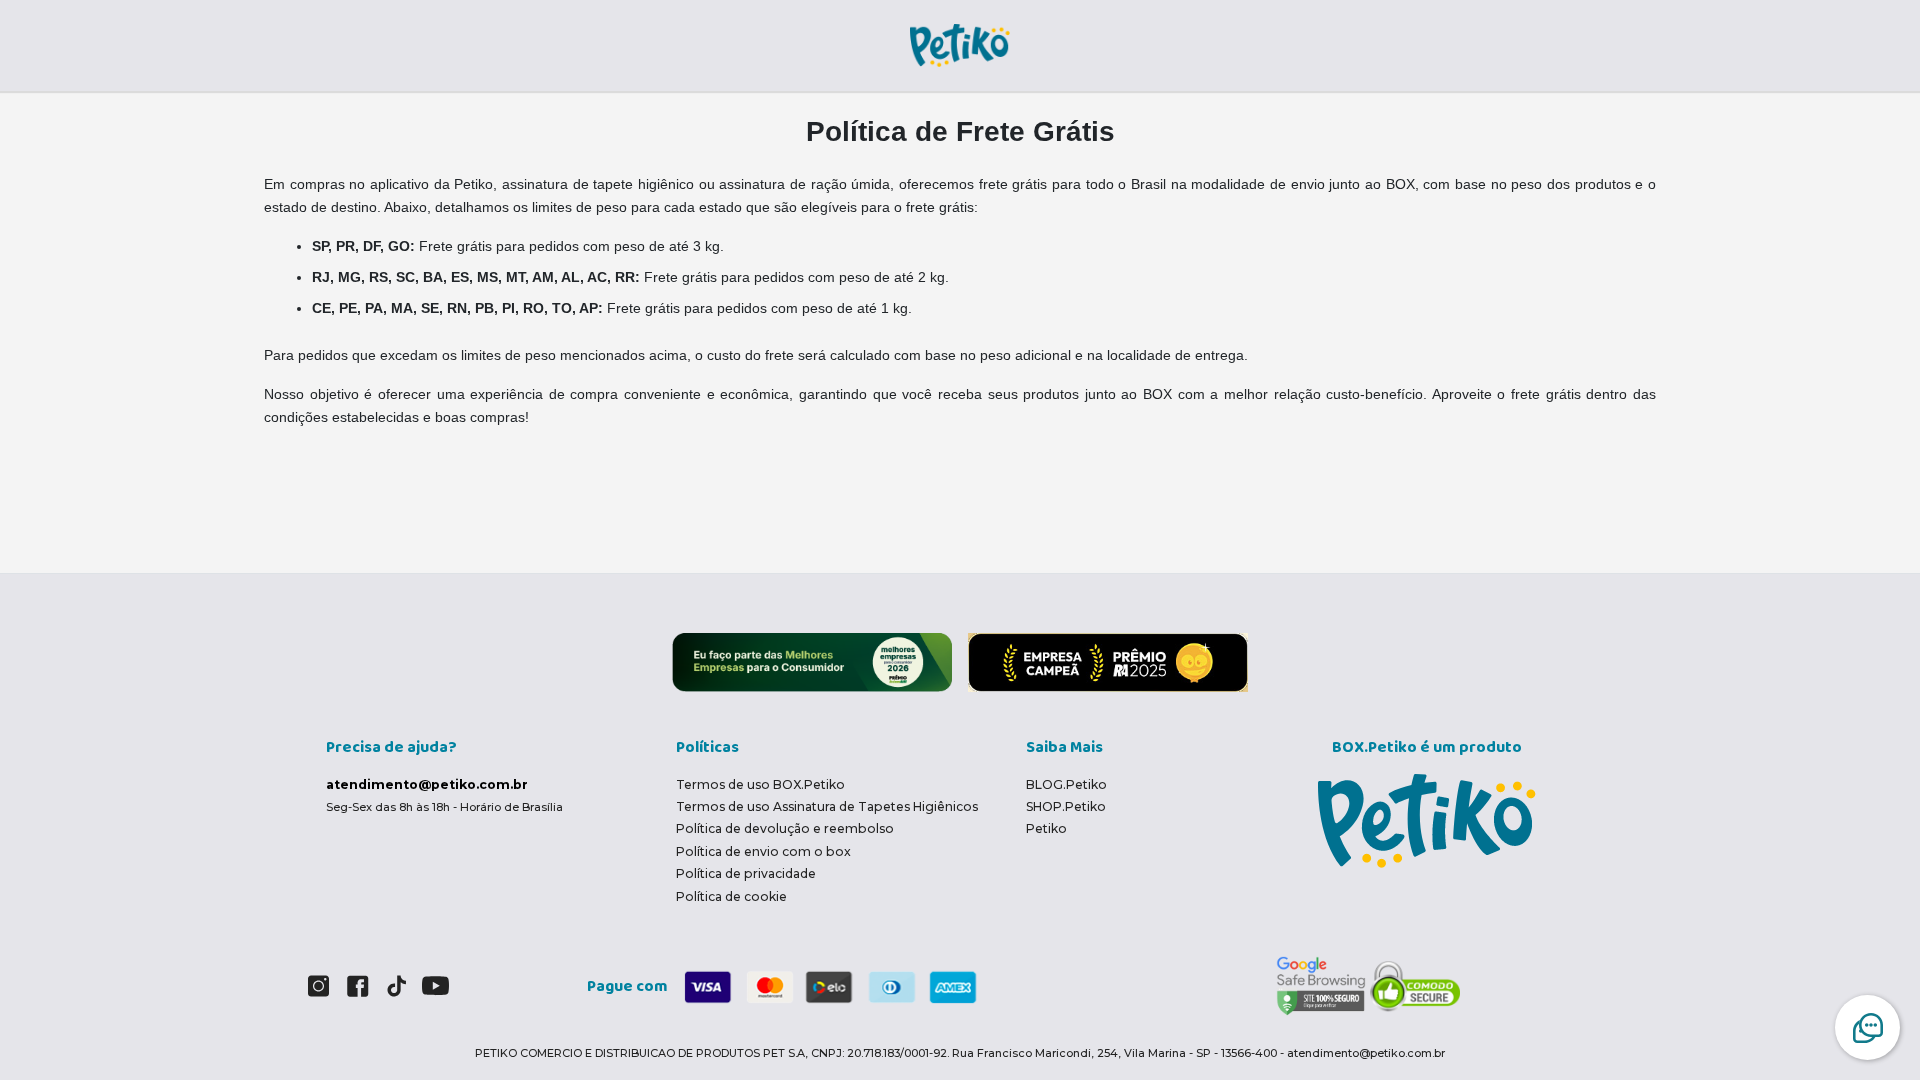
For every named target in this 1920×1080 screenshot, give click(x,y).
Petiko (1046, 828)
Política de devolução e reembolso (785, 828)
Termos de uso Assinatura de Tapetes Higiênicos (827, 806)
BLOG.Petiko (1066, 784)
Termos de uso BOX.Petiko (760, 784)
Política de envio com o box (763, 851)
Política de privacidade (746, 873)
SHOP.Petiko (1066, 806)
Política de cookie (731, 896)
